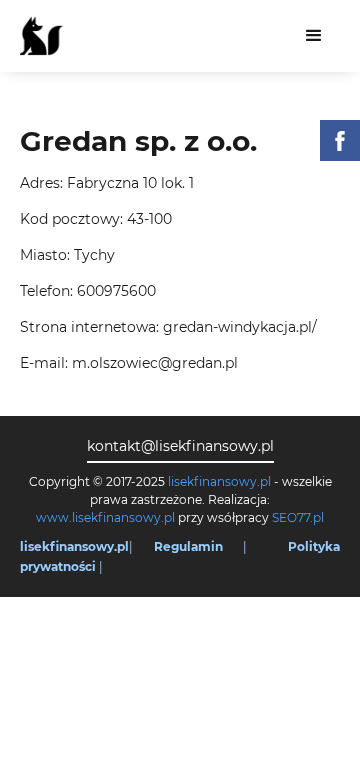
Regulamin (188, 546)
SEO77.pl (298, 517)
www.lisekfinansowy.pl (105, 517)
